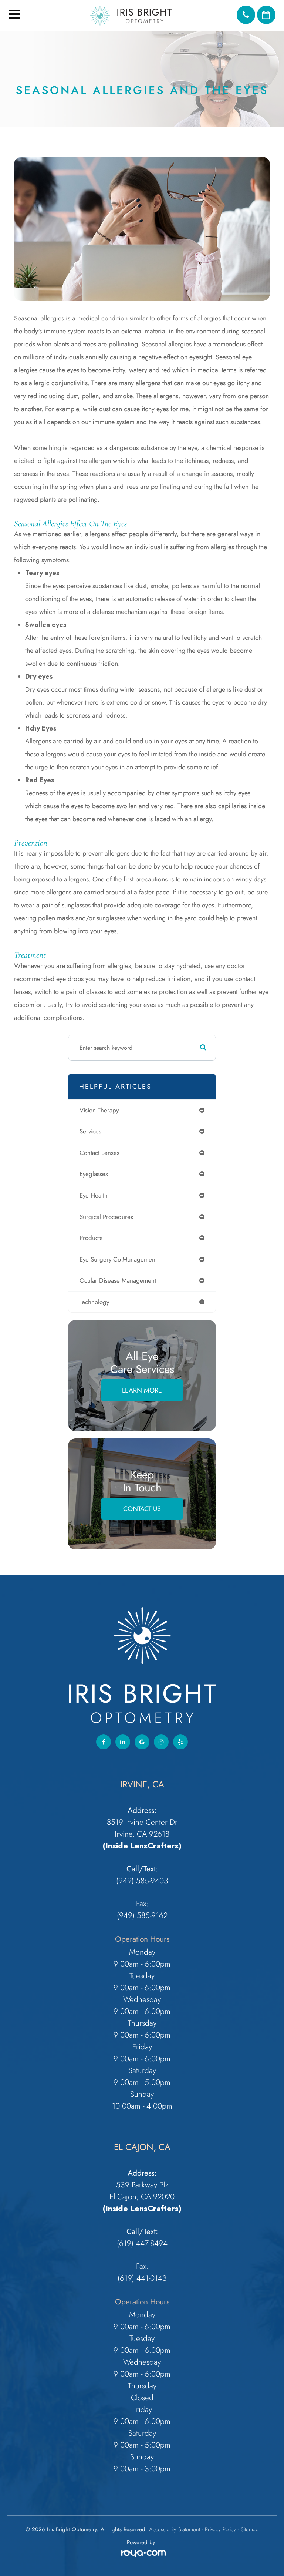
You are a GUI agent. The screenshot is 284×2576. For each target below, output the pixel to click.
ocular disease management (118, 1280)
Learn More (142, 1390)
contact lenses (99, 1153)
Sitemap (250, 2529)
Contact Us (142, 1509)
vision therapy (99, 1110)
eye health (94, 1195)
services (90, 1131)
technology (94, 1302)
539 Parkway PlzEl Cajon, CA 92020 (142, 2191)
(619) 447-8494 (142, 2243)
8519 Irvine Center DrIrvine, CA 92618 (142, 1828)
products (91, 1238)
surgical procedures (106, 1217)
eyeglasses (94, 1174)
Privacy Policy (220, 2529)
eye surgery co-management (118, 1259)
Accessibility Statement (175, 2529)
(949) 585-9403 (142, 1880)
